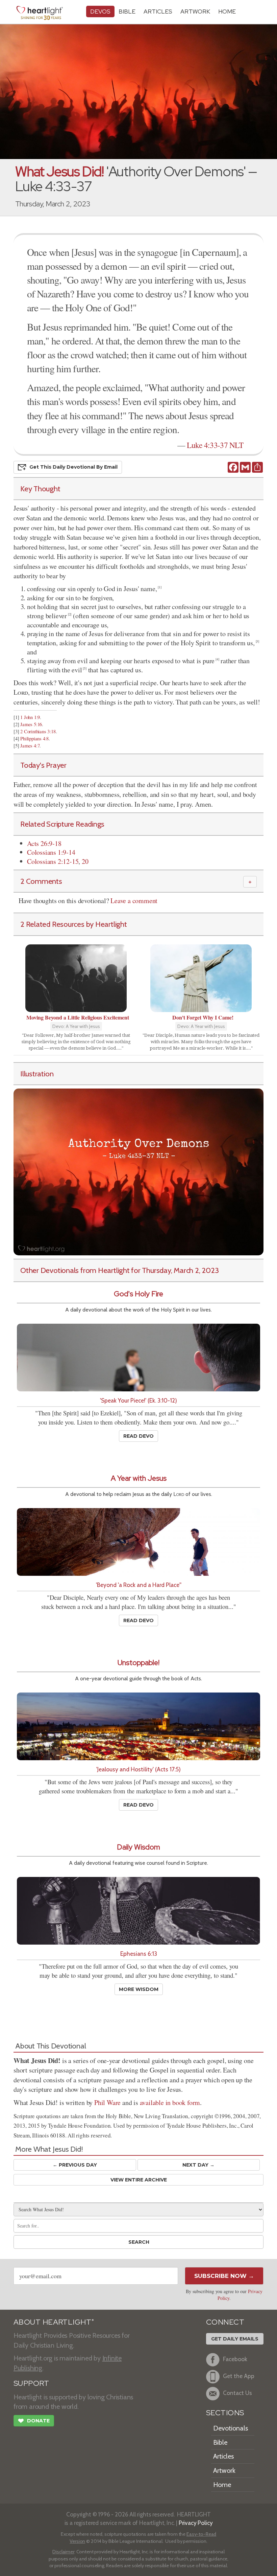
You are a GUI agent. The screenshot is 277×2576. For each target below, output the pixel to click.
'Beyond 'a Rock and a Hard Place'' (139, 1585)
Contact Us (237, 2393)
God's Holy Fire (138, 1294)
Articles (158, 11)
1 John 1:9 (30, 717)
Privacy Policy (196, 2523)
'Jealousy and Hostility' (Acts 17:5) (138, 1769)
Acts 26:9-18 (44, 843)
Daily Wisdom (138, 1847)
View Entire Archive (139, 2180)
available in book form (170, 2102)
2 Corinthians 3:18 (38, 731)
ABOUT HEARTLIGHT (54, 2322)
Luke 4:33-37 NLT (215, 445)
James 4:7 (30, 746)
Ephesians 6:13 (139, 1954)
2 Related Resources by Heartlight (74, 924)
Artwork (195, 11)
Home (222, 2485)
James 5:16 (31, 724)
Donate (34, 2421)
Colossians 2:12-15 (53, 861)
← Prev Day (75, 2165)
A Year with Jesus (139, 1478)
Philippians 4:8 (34, 738)
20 (85, 861)
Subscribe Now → (224, 2276)
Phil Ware (107, 2102)
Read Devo (138, 1436)
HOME (227, 11)
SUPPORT (31, 2383)
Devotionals (231, 2428)
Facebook (235, 2359)
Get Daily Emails (235, 2339)
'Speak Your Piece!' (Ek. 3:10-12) (138, 1400)
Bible (127, 11)
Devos (100, 11)
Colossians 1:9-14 (51, 852)
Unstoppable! (138, 1663)
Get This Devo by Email (73, 467)
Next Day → (198, 2165)
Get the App (239, 2376)
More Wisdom (139, 1989)
